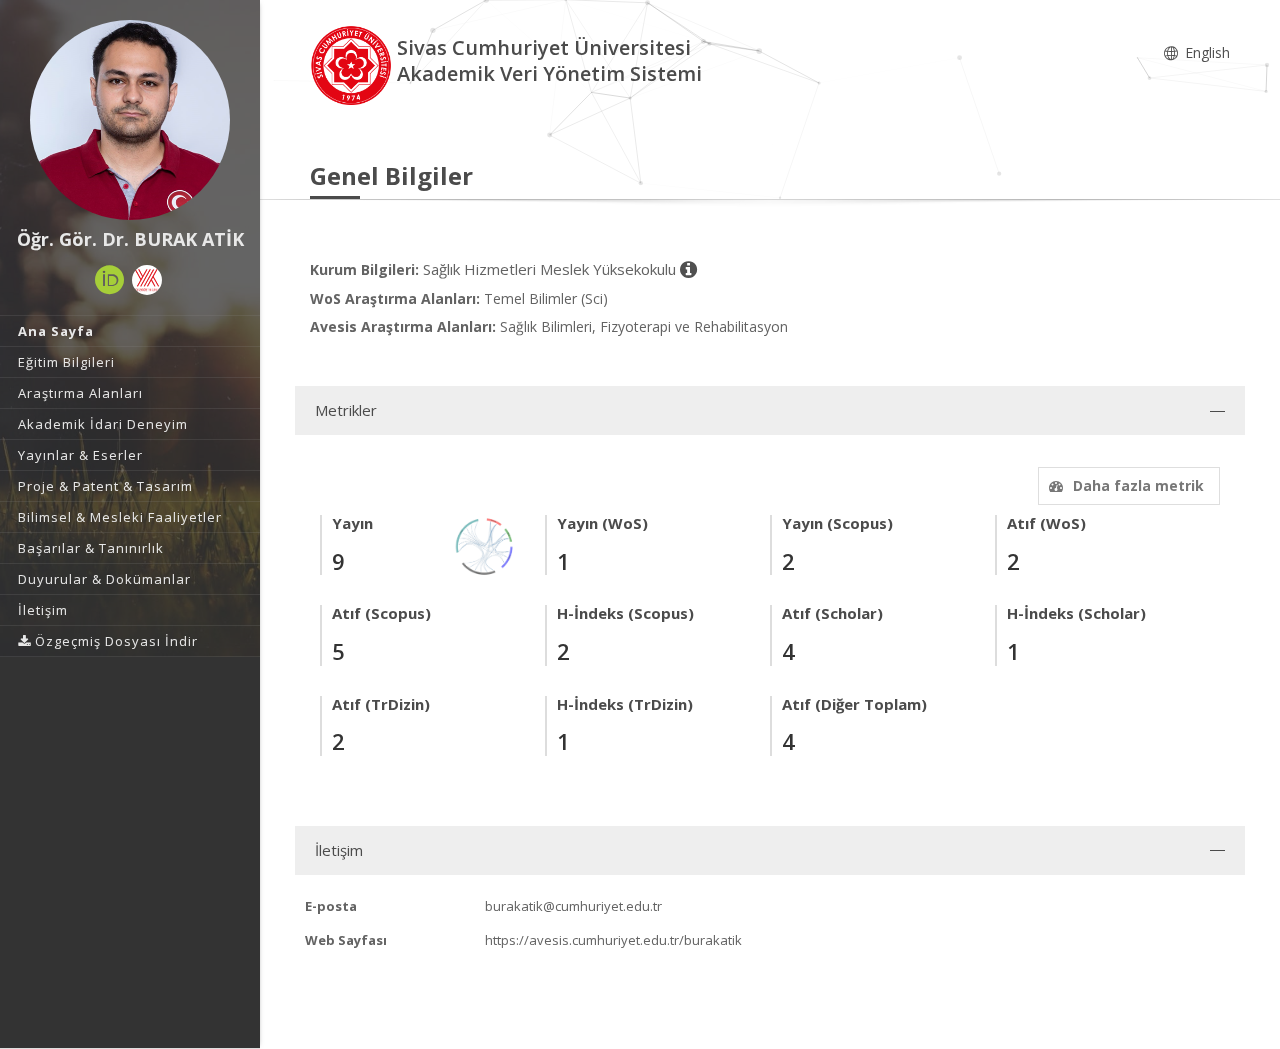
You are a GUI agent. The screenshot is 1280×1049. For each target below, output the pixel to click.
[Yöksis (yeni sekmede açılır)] (147, 280)
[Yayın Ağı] (485, 545)
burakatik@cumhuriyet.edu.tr (573, 906)
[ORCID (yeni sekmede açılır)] (110, 280)
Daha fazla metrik (1138, 485)
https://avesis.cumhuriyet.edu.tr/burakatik (613, 940)
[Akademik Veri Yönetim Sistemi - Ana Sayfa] (353, 63)
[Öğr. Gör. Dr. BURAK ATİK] (130, 120)
